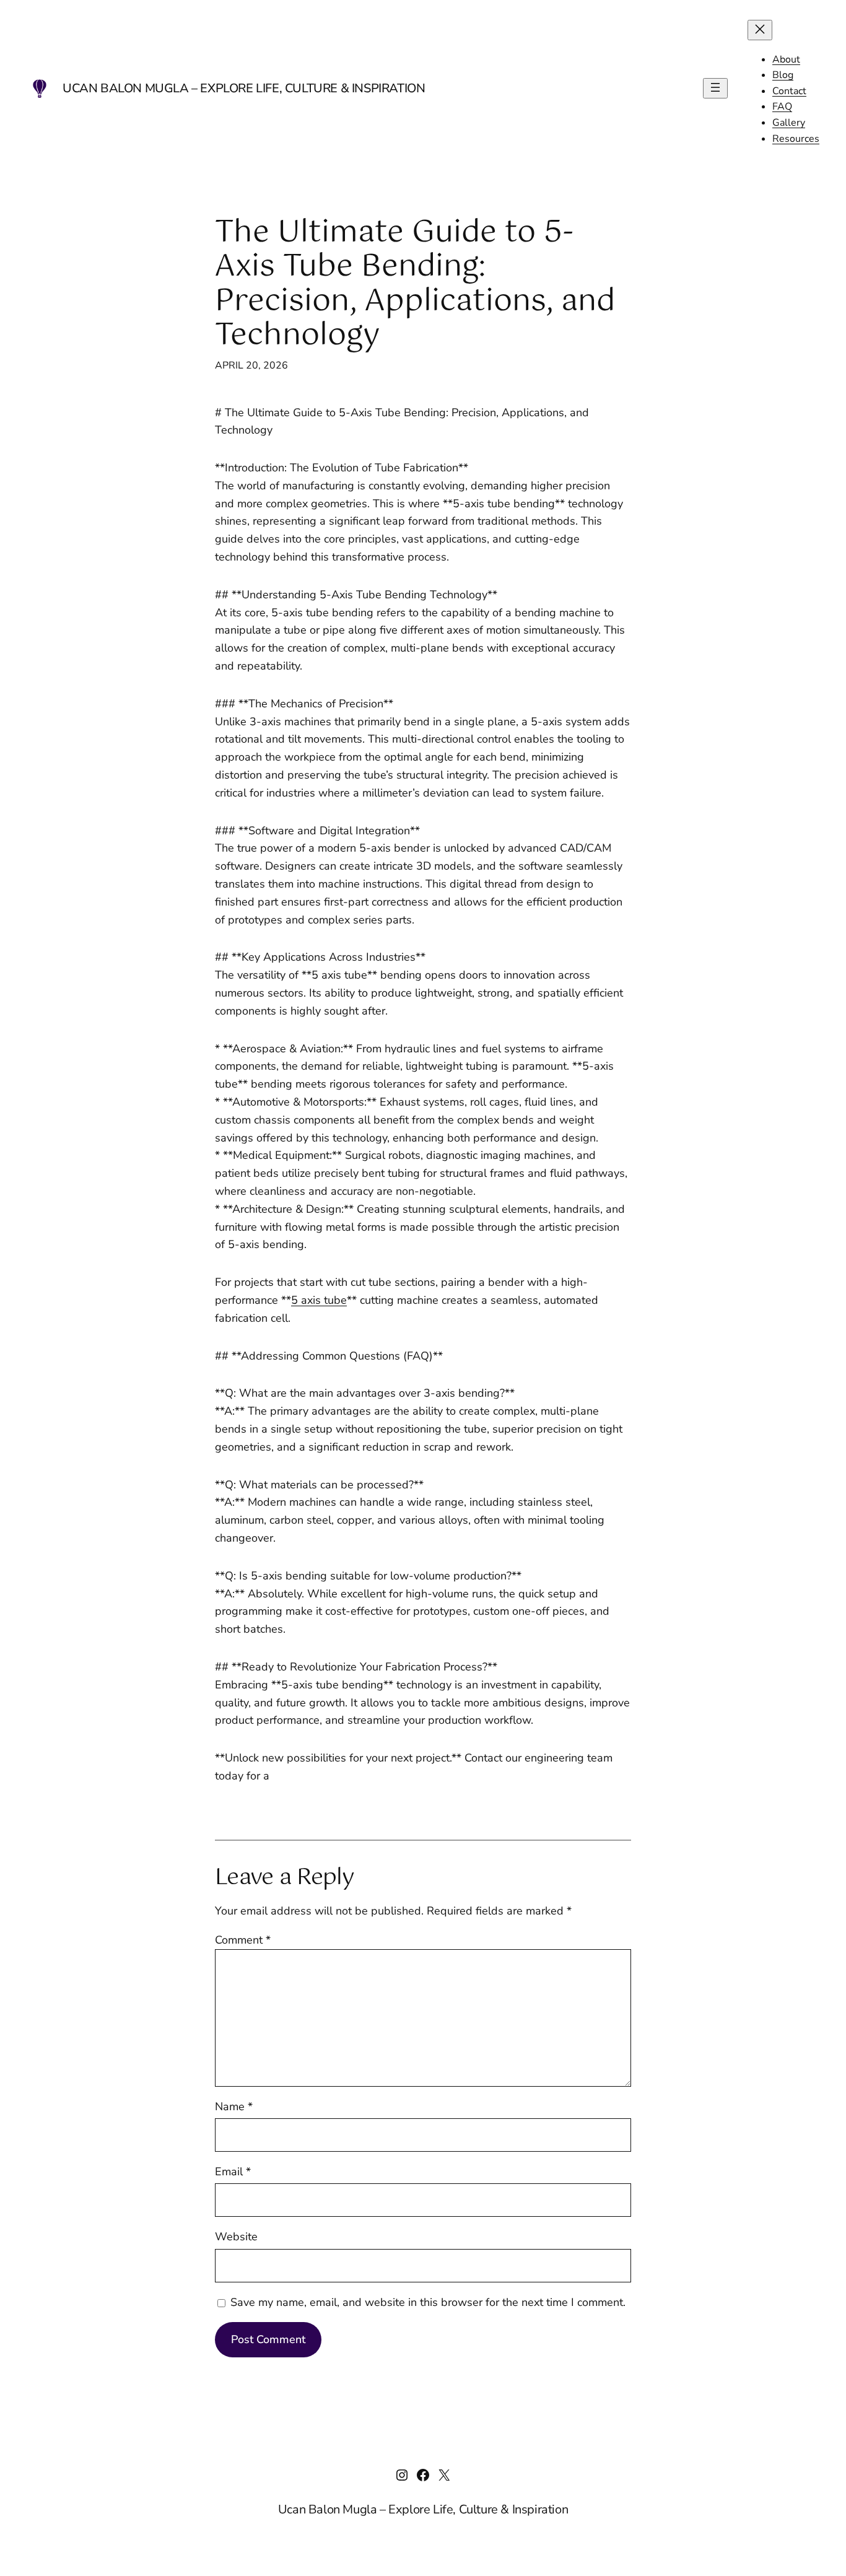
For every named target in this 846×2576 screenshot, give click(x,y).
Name (234, 2107)
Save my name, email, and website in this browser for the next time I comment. (428, 2302)
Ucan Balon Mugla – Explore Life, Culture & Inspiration (244, 88)
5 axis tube (319, 1300)
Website (236, 2237)
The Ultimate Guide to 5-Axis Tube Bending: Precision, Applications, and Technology (415, 285)
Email (233, 2172)
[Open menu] (715, 88)
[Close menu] (760, 30)
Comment (243, 1940)
